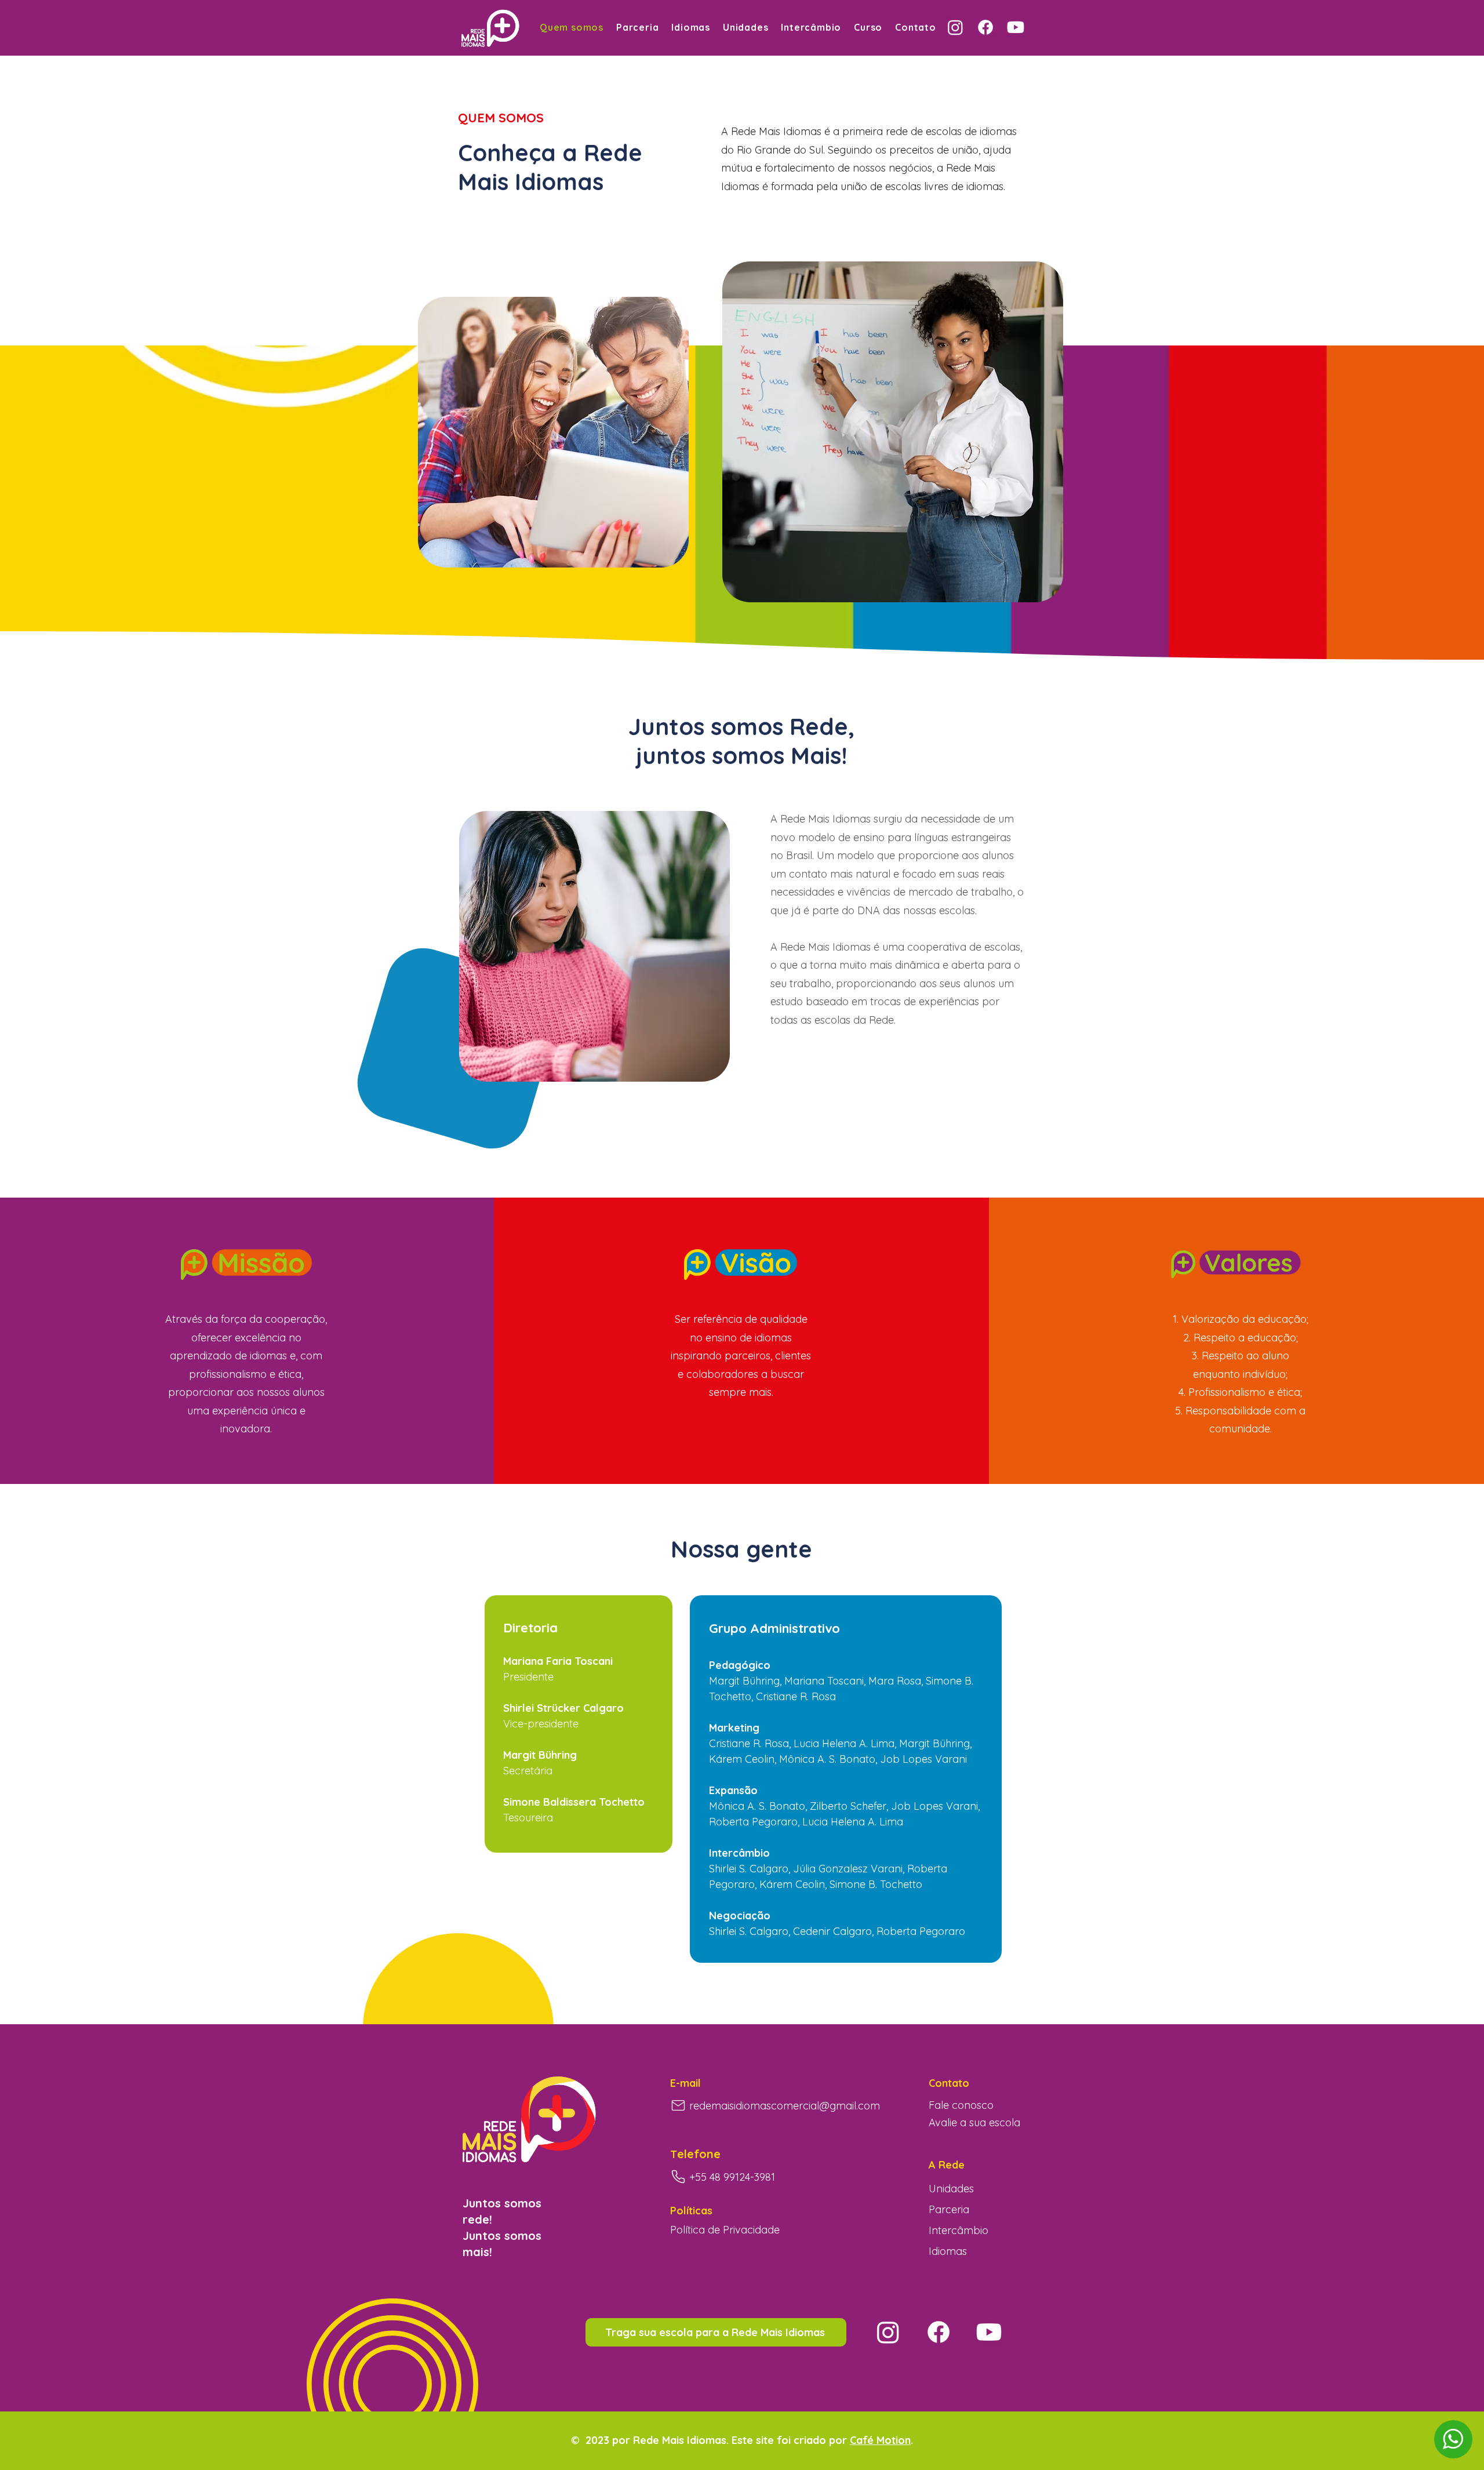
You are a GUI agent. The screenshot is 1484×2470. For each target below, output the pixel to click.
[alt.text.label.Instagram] (955, 27)
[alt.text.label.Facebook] (985, 27)
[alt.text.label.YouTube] (1016, 27)
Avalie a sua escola (974, 2122)
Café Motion (880, 2440)
